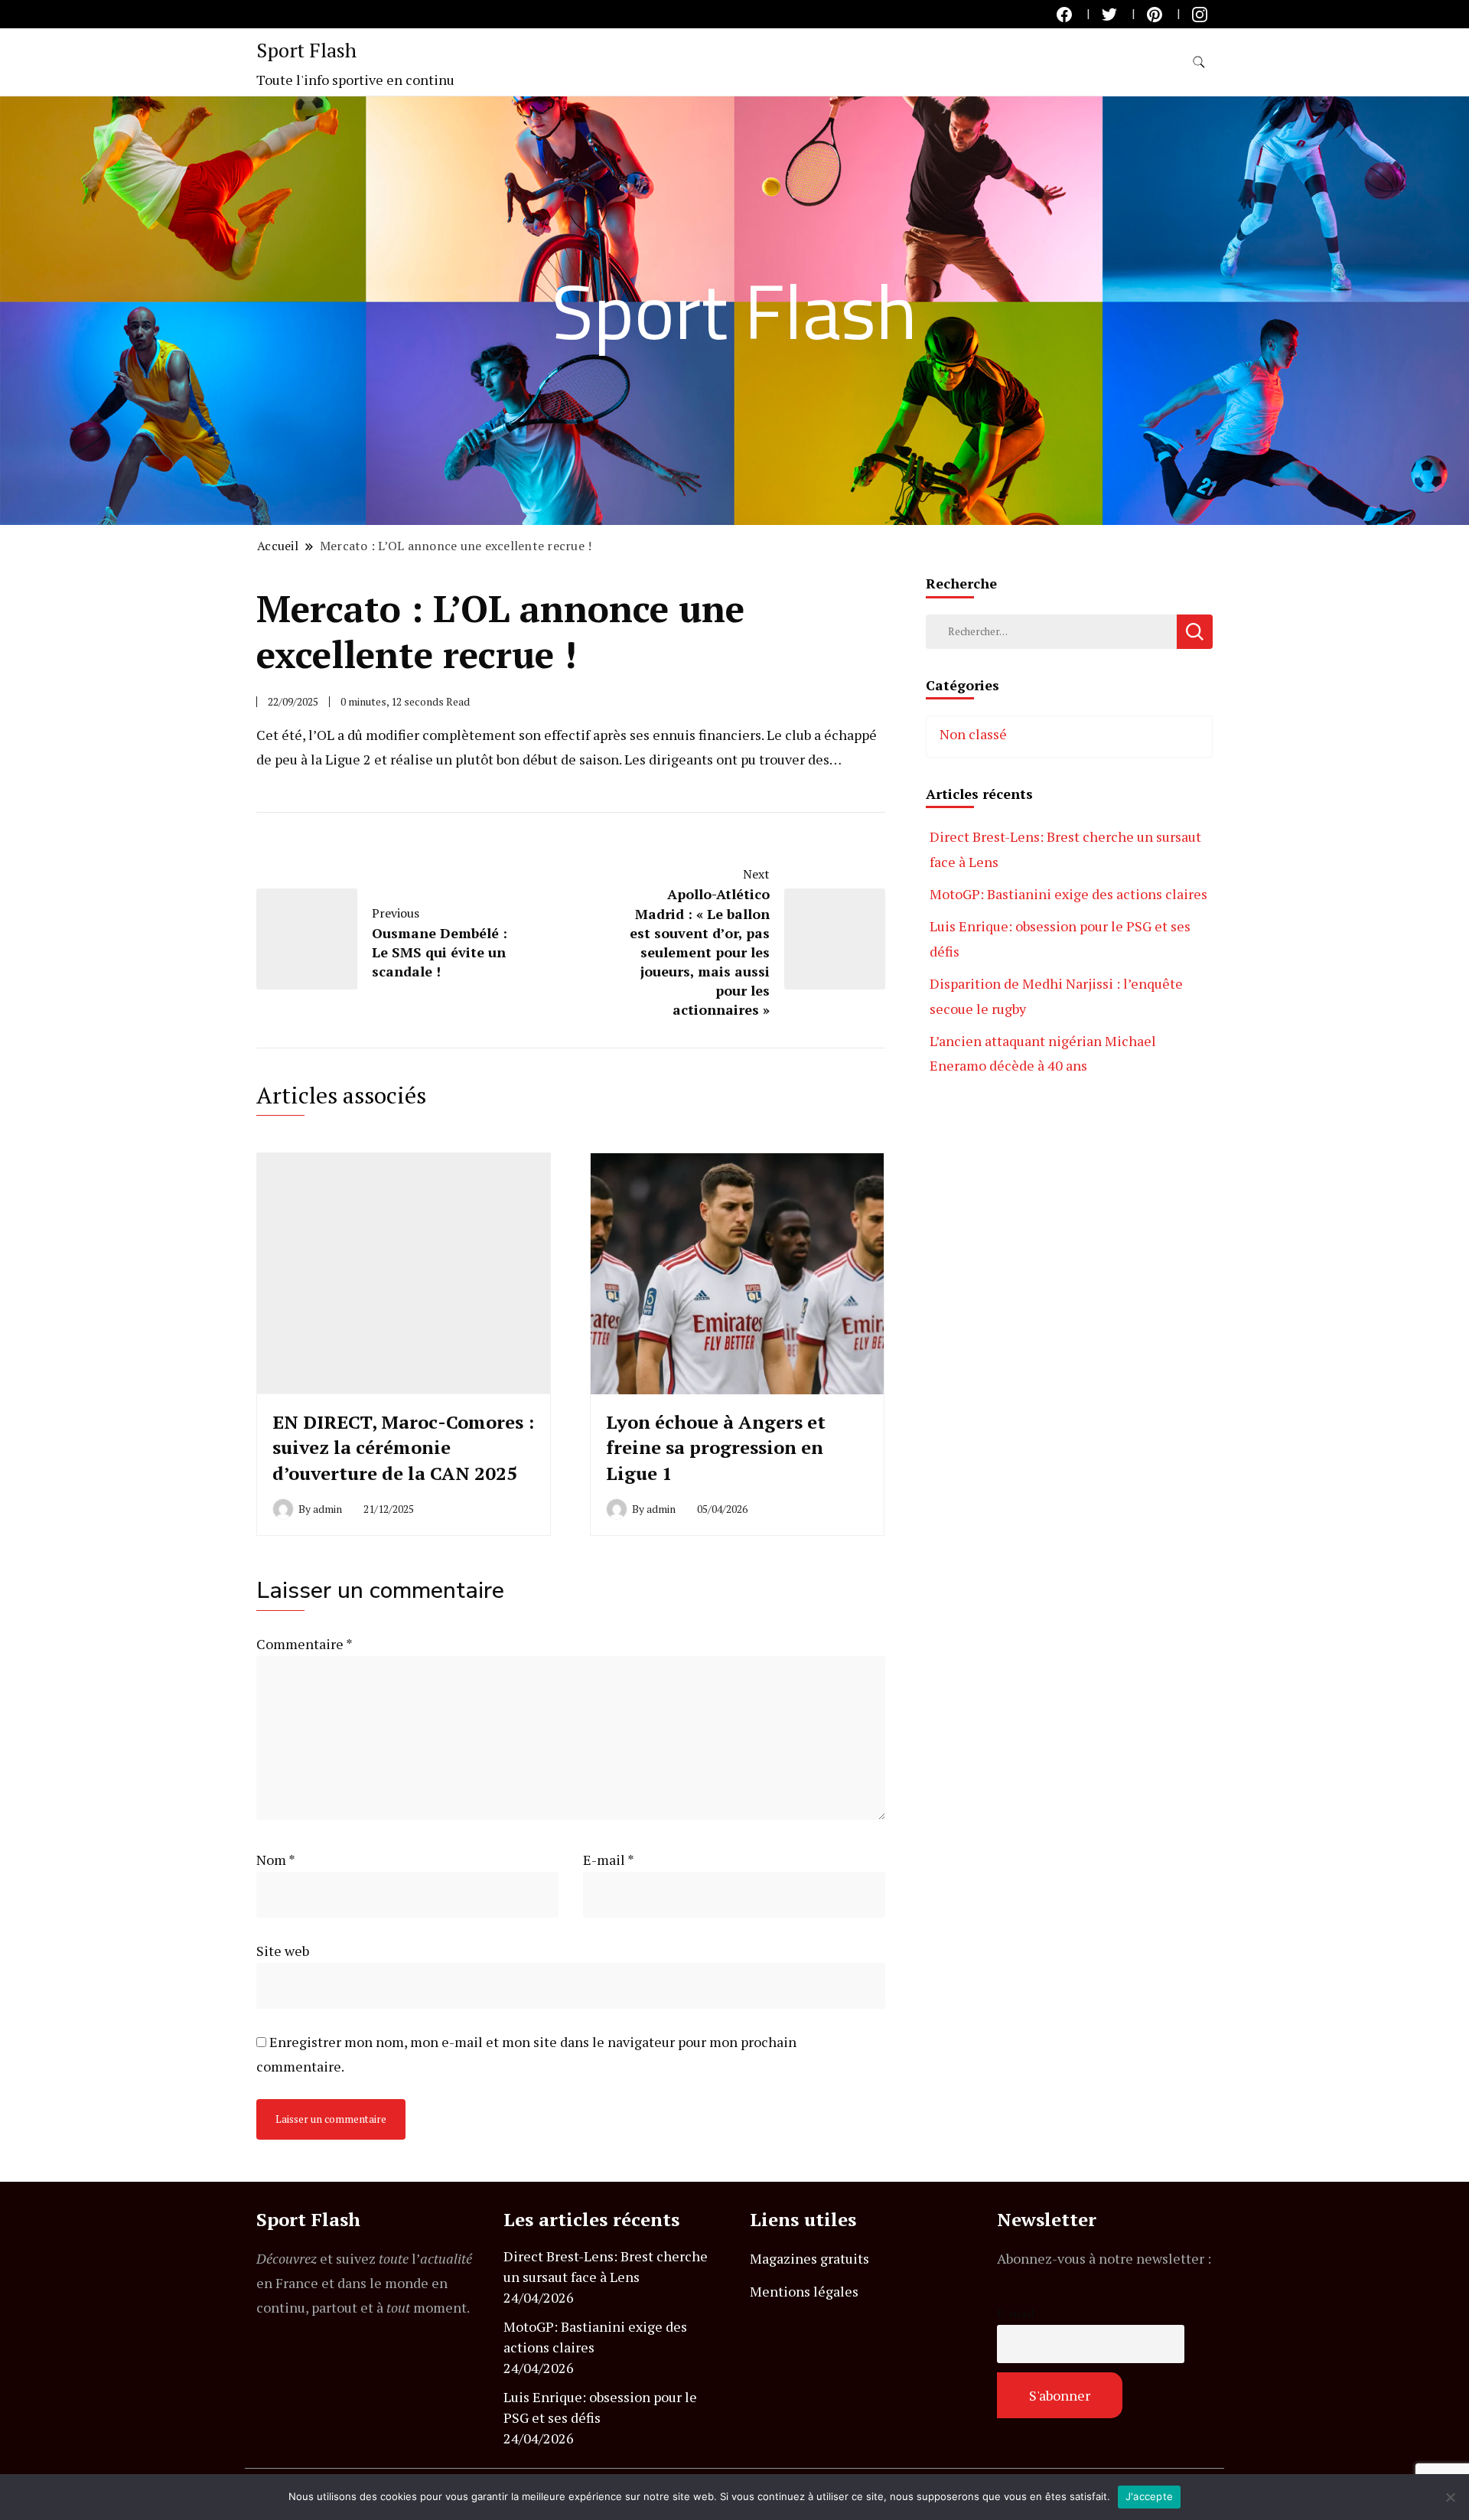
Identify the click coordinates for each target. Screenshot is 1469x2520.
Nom (276, 1860)
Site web (283, 1951)
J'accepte (1149, 2496)
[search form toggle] (1199, 62)
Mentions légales (804, 2291)
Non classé (973, 734)
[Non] (1450, 2497)
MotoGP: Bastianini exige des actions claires (1068, 894)
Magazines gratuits (809, 2258)
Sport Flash (306, 50)
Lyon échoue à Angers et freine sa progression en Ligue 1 (716, 1447)
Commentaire (304, 1644)
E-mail (609, 1860)
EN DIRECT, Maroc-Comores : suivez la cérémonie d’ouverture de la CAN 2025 (403, 1447)
